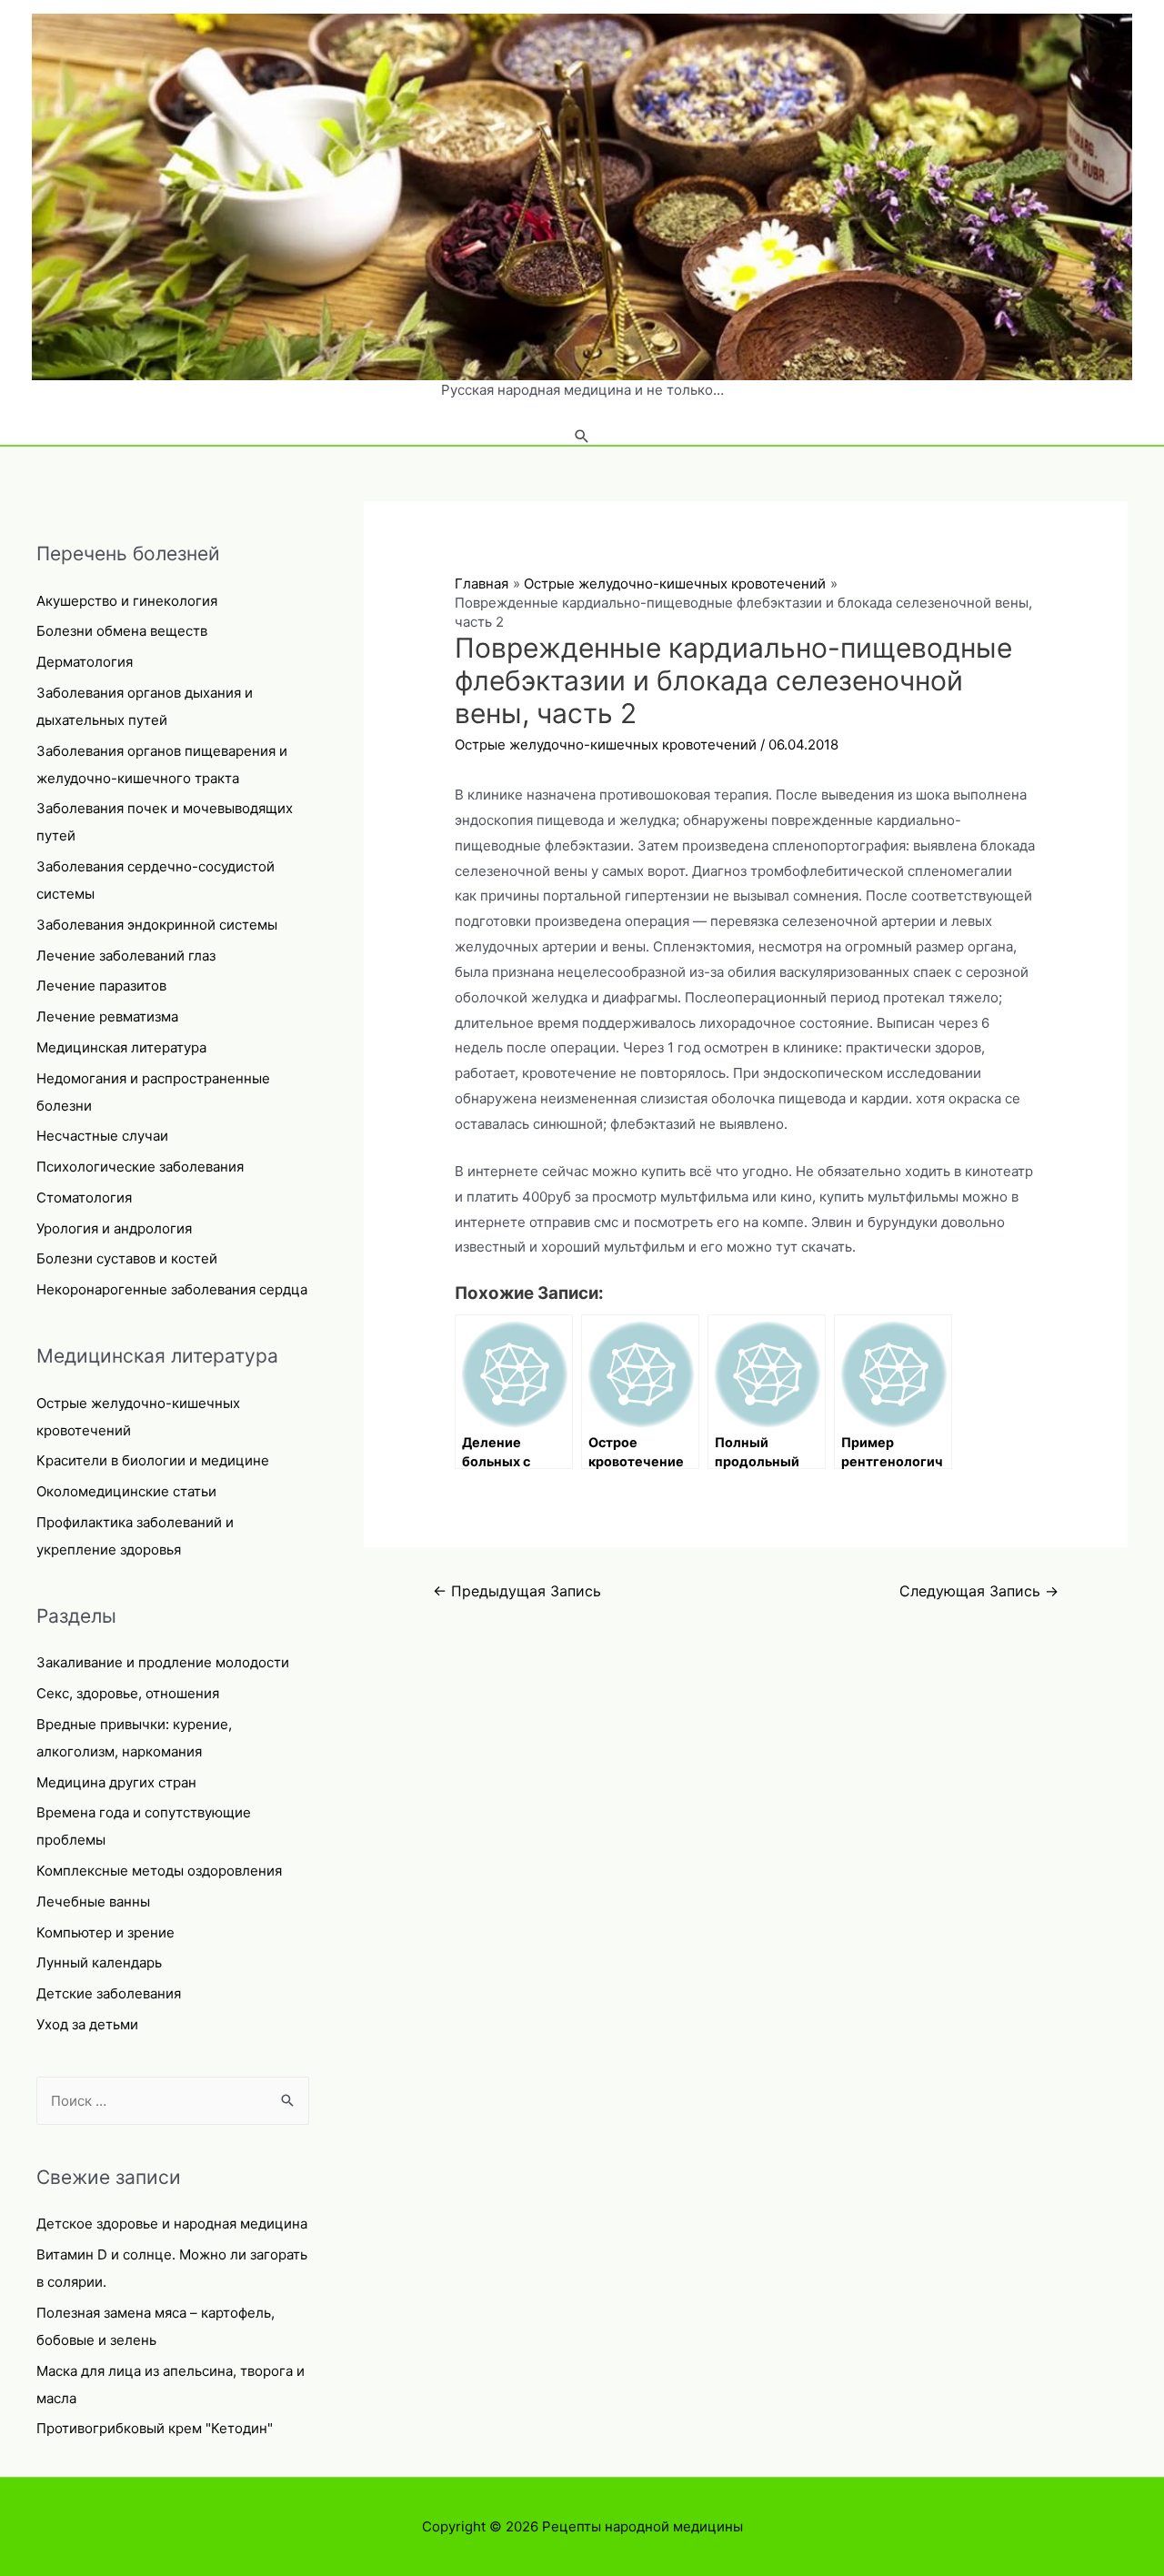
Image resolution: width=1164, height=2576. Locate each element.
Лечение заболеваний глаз (126, 956)
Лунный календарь (99, 1962)
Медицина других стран (116, 1782)
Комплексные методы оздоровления (159, 1871)
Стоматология (84, 1197)
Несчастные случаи (102, 1136)
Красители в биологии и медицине (153, 1460)
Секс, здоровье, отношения (128, 1693)
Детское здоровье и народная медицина (172, 2224)
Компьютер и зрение (105, 1932)
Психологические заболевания (140, 1167)
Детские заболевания (109, 1993)
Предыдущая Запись (517, 1591)
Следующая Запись (979, 1591)
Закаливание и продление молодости (163, 1662)
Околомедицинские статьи (126, 1491)
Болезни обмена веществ (122, 631)
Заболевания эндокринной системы (157, 925)
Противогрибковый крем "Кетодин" (155, 2428)
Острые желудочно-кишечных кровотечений (606, 745)
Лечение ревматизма (107, 1016)
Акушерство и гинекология (127, 601)
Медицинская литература (121, 1047)
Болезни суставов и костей (127, 1258)
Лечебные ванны (93, 1902)
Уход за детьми (87, 2024)
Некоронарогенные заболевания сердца (172, 1289)
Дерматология (85, 662)
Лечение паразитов (101, 986)
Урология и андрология (114, 1228)
